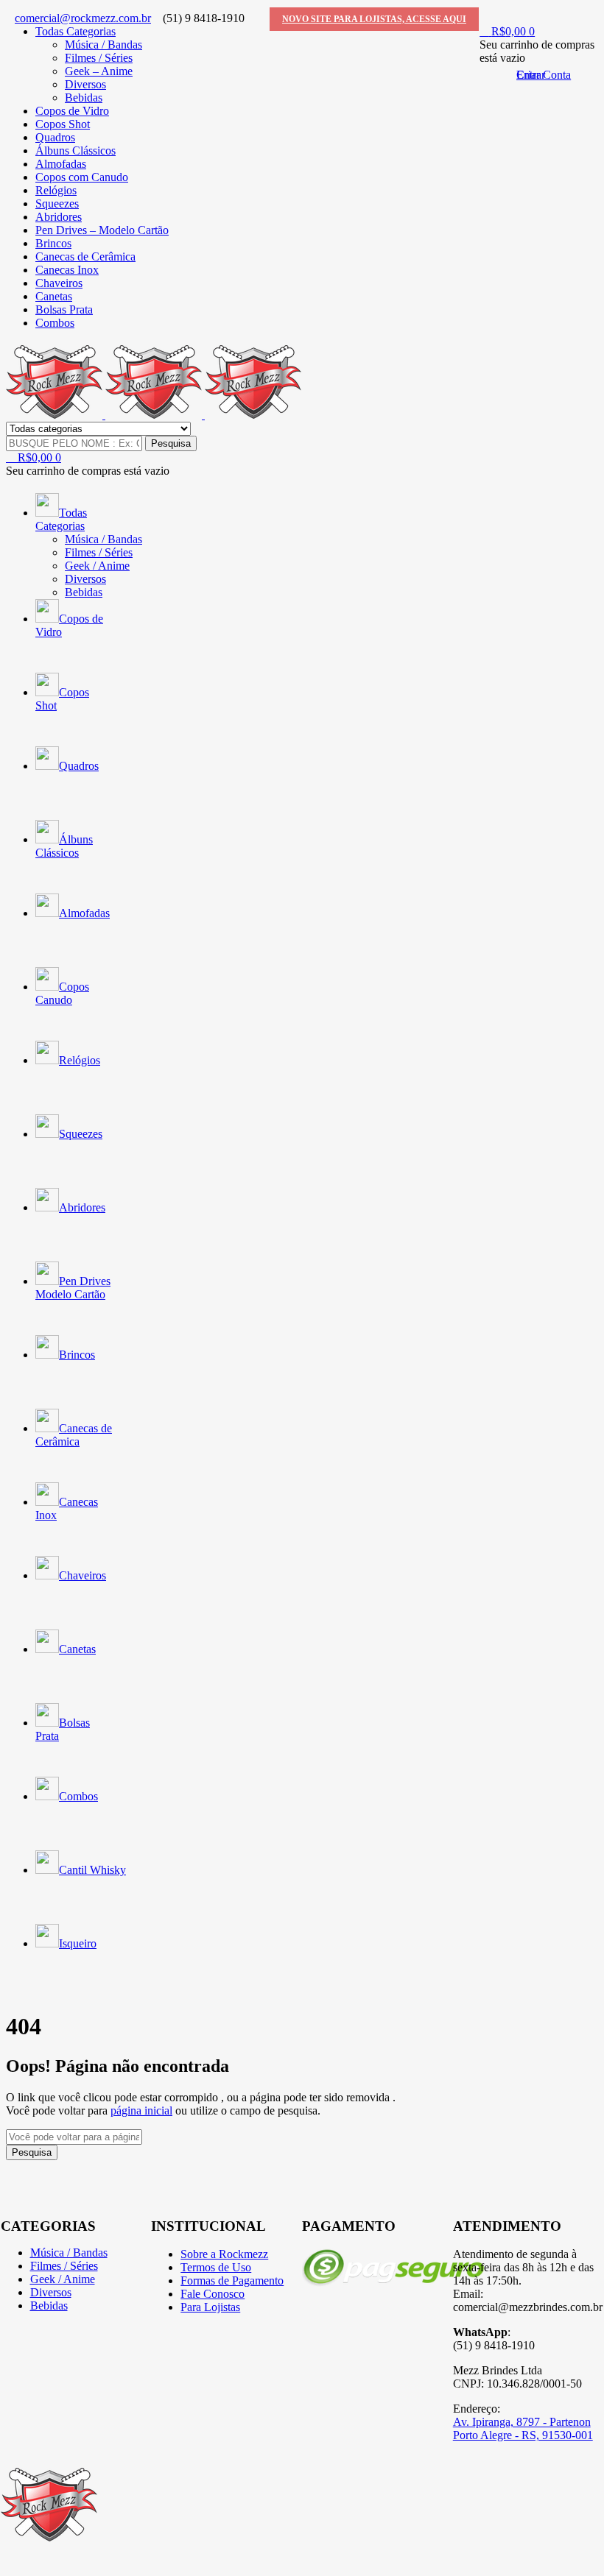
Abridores (59, 217)
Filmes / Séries (99, 58)
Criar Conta (544, 75)
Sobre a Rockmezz (224, 2254)
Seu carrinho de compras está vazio (88, 471)
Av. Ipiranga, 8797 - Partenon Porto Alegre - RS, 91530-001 (523, 2428)
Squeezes (57, 204)
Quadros (55, 137)
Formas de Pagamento (232, 2280)
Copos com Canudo (82, 177)
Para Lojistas (210, 2307)
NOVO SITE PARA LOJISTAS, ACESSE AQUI (374, 19)
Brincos (53, 243)
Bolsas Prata (64, 309)
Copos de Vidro (72, 111)
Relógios (56, 190)
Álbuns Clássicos (75, 151)
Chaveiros (59, 283)
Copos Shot (63, 124)
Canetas (54, 296)
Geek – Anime (99, 71)
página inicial (141, 2110)
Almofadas (61, 164)
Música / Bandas (103, 45)
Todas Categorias (75, 31)
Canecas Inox (67, 270)
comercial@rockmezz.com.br (83, 18)
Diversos (85, 84)
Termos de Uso (216, 2267)
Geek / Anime (63, 2279)
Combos (55, 323)
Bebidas (84, 98)
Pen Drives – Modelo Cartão (102, 230)
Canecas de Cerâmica (85, 256)
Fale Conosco (213, 2294)
